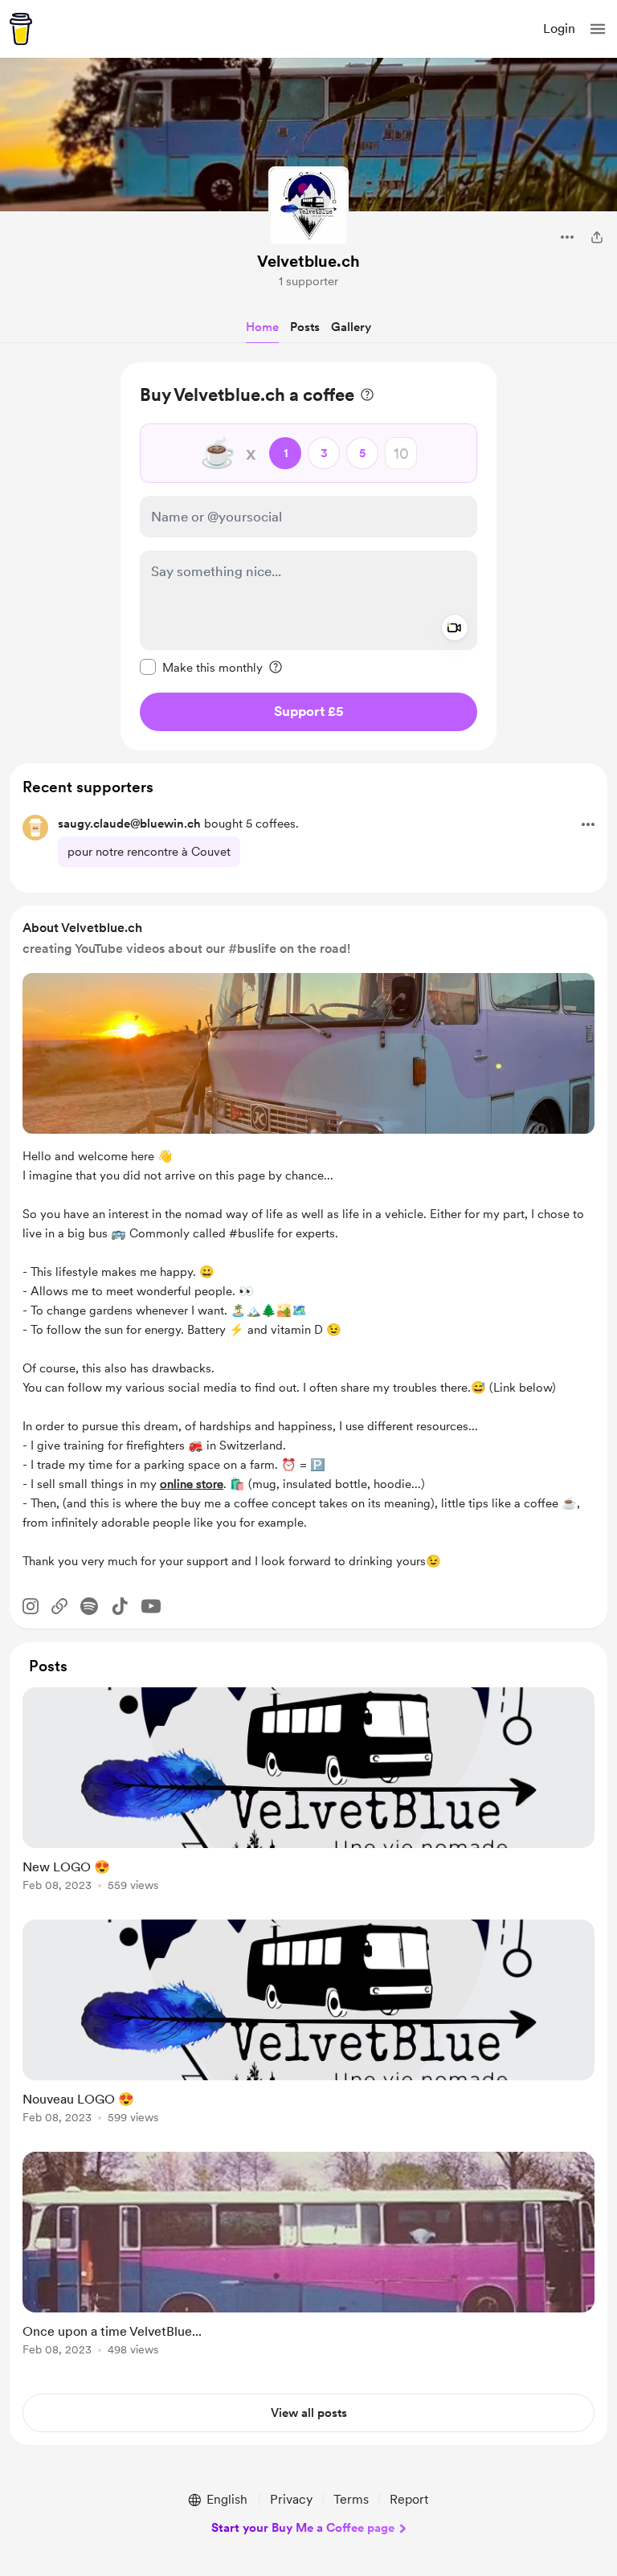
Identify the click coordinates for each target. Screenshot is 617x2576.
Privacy (291, 2499)
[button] (598, 29)
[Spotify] (89, 1606)
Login (559, 29)
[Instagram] (31, 1606)
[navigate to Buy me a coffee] (21, 29)
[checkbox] (201, 667)
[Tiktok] (120, 1606)
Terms (351, 2499)
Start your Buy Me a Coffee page (303, 2528)
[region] (308, 556)
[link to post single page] (308, 1792)
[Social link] (59, 1606)
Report (409, 2499)
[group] (308, 1799)
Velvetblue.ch (308, 261)
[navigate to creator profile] (308, 206)
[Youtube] (151, 1606)
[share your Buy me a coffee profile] (597, 237)
